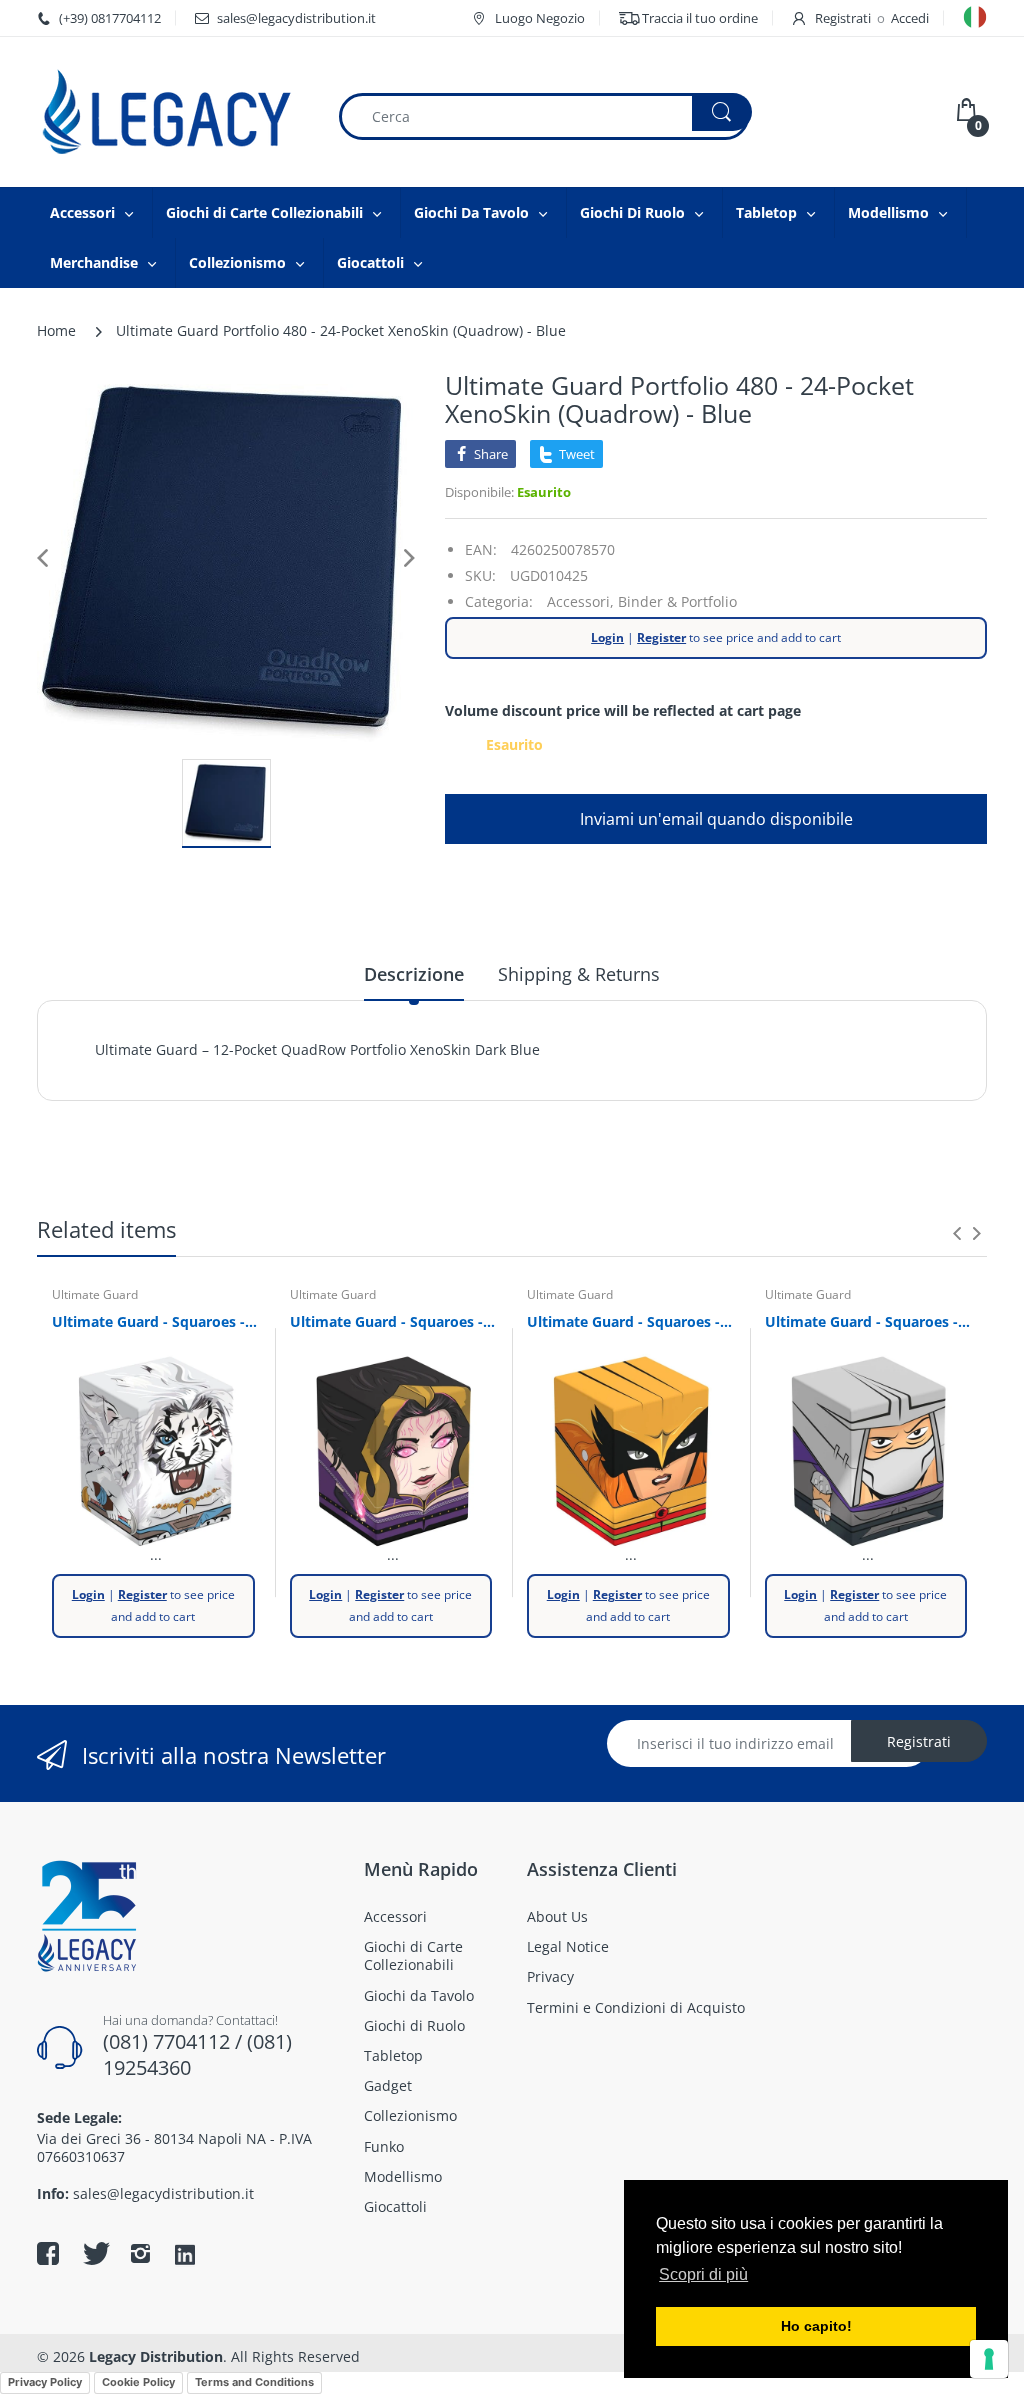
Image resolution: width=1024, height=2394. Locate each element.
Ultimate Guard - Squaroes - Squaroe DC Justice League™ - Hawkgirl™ (631, 1321)
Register (661, 637)
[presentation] (957, 1233)
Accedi (910, 18)
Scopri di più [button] (703, 2274)
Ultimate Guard (95, 1294)
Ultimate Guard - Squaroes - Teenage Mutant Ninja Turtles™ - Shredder (869, 1321)
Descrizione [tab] (414, 974)
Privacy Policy (45, 2382)
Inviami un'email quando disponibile (716, 819)
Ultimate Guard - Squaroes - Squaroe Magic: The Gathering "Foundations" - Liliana (394, 1321)
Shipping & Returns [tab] (579, 974)
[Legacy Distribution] (172, 112)
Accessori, (580, 601)
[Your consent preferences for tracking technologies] (989, 2359)
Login (607, 637)
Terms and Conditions (254, 2382)
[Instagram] (140, 2253)
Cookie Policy (138, 2382)
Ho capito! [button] (816, 2326)
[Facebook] (48, 2253)
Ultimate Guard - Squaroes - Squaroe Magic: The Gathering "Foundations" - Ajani (156, 1321)
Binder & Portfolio (677, 601)
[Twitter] (94, 2253)
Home (56, 330)
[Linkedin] (185, 2256)
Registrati (843, 18)
